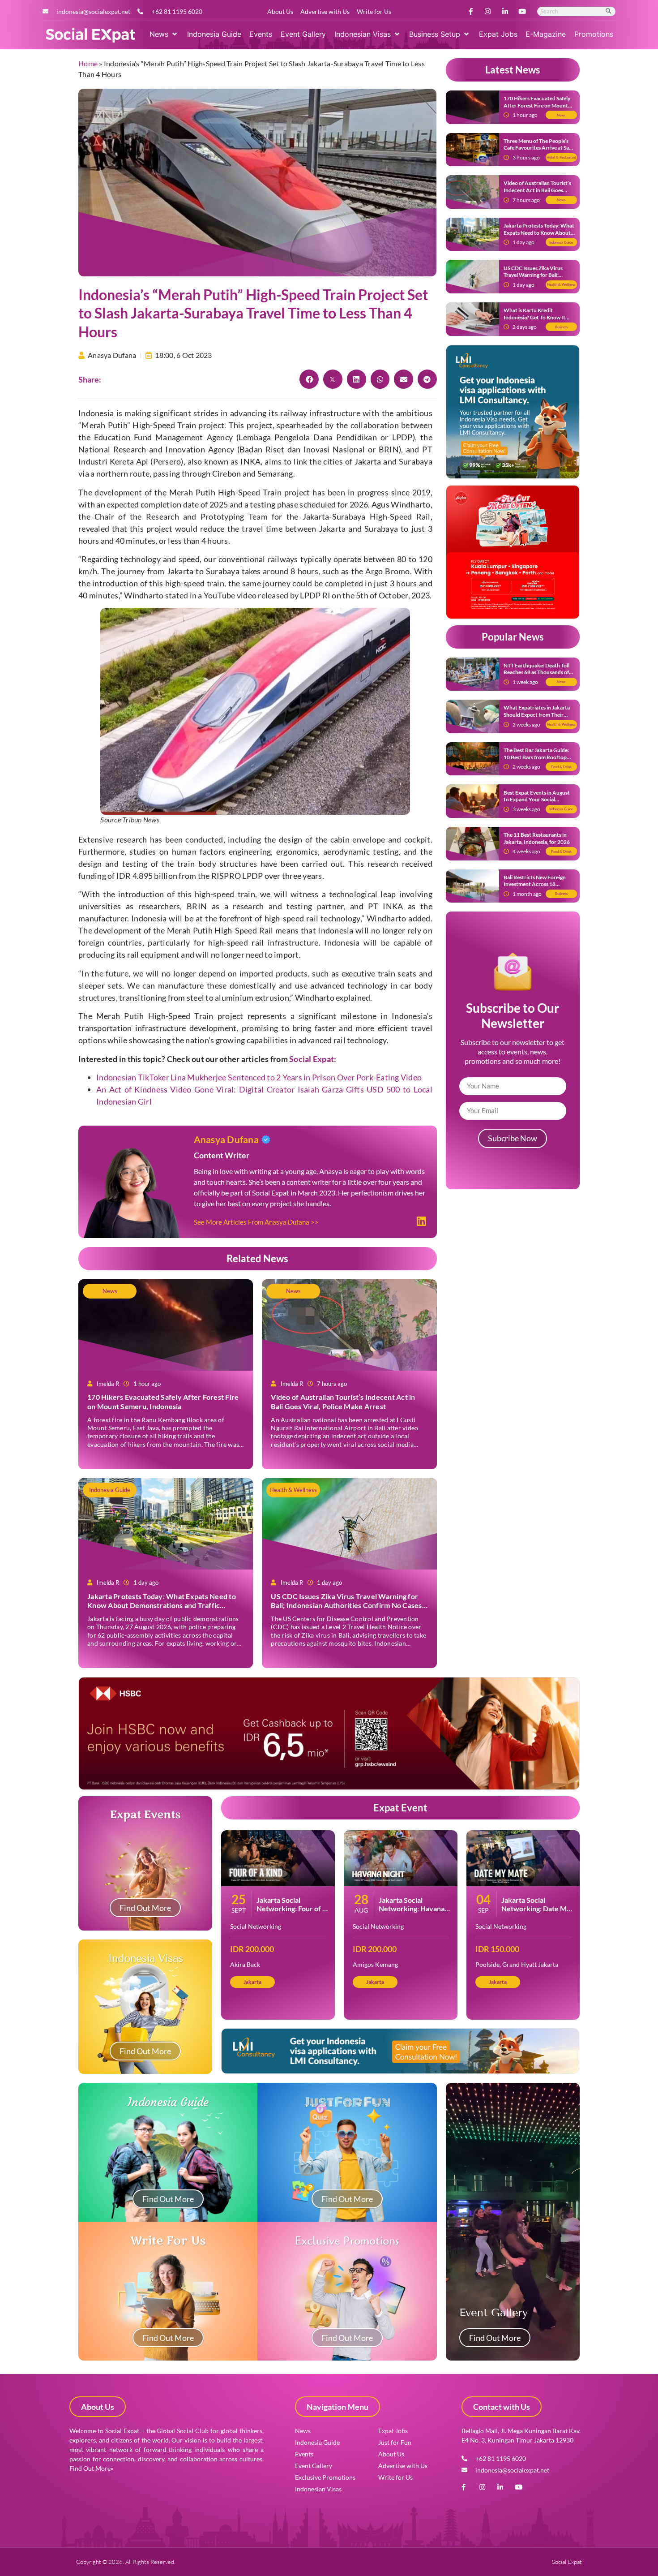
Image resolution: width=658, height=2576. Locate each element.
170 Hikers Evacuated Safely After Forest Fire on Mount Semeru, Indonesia (163, 1402)
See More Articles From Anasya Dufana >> (256, 1222)
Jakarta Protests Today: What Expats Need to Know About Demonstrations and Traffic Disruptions (162, 1606)
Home (88, 63)
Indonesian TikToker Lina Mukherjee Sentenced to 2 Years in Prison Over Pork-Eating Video (259, 1077)
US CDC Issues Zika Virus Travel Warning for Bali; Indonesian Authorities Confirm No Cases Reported (346, 1606)
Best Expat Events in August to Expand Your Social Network (537, 800)
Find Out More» (91, 2468)
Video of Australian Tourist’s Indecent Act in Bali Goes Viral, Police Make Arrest (343, 1402)
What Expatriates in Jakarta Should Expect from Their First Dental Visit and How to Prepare (538, 718)
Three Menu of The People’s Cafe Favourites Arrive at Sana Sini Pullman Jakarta (539, 148)
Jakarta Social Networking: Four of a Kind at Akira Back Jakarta (291, 1913)
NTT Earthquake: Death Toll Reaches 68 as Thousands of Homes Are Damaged (536, 672)
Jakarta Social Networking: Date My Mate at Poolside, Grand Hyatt (536, 1913)
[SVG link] (90, 35)
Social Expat (312, 1059)
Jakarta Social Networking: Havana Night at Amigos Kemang (412, 1913)
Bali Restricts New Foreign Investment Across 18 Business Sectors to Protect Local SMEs (536, 888)
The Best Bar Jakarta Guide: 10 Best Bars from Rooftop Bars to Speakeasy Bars (536, 757)
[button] (164, 34)
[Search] (609, 11)
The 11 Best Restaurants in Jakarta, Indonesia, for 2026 (537, 838)
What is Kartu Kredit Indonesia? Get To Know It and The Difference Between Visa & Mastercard (537, 321)
